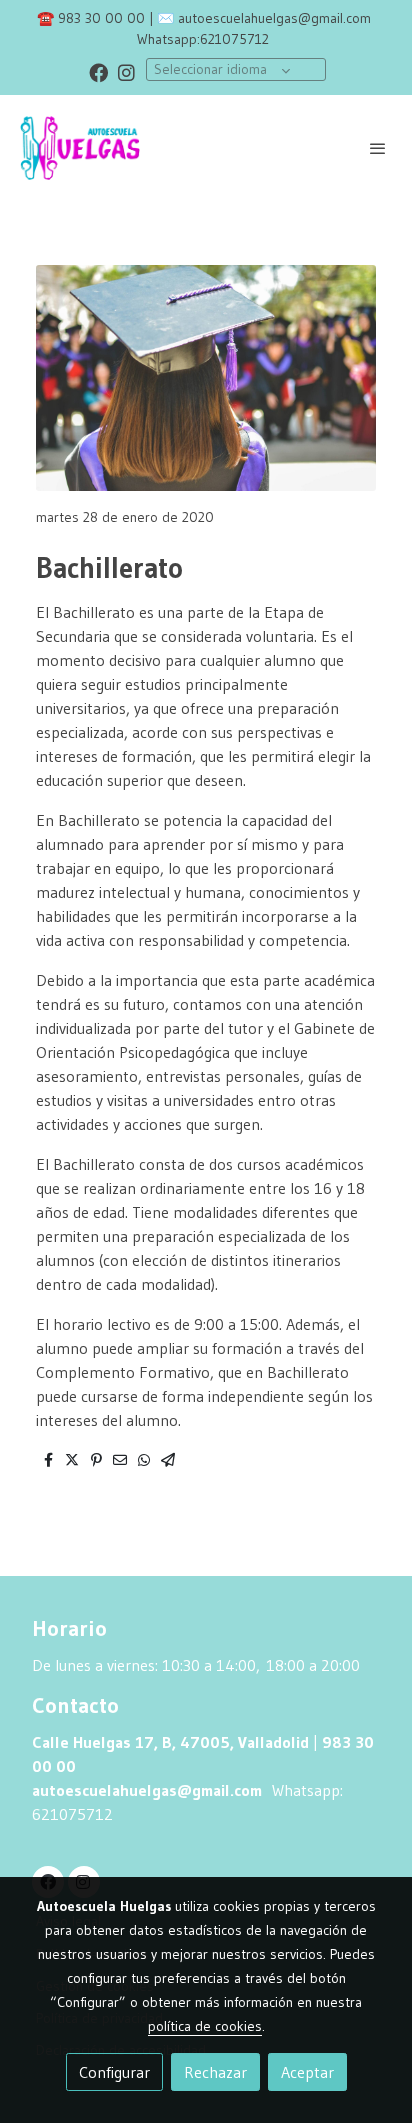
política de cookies (205, 2026)
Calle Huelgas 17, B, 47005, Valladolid (170, 1742)
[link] (80, 148)
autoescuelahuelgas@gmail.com (274, 18)
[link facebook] (98, 71)
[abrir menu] (378, 148)
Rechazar (215, 2072)
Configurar (114, 2072)
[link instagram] (126, 71)
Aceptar (307, 2072)
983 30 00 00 (101, 18)
